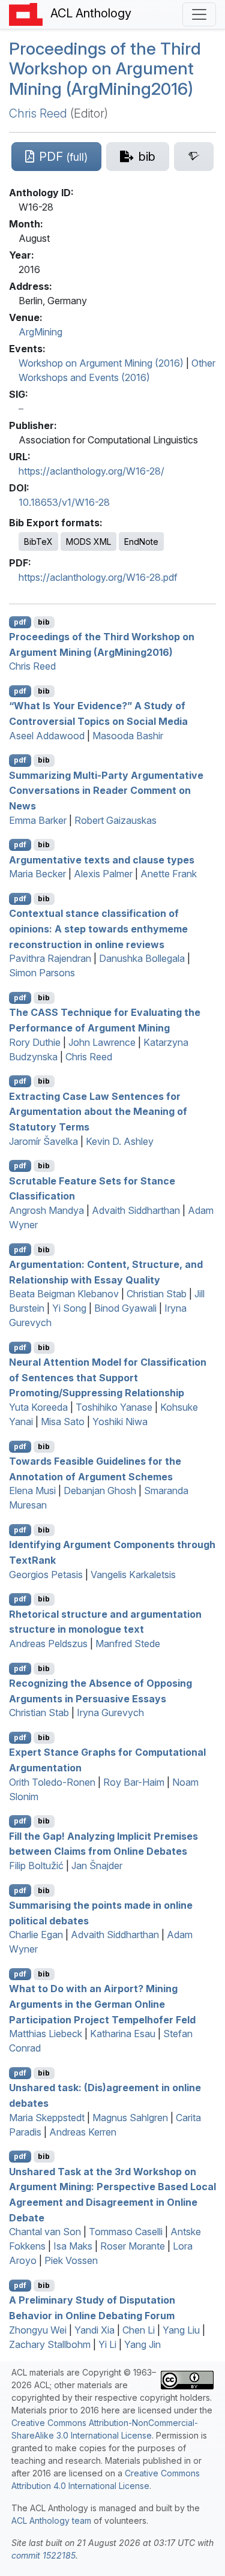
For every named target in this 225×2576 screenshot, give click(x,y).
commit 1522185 (43, 2555)
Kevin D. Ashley (120, 1141)
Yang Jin (142, 2344)
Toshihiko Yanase (114, 1407)
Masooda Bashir (128, 736)
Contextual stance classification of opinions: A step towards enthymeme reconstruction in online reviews (98, 929)
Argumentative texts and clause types (102, 859)
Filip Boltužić (36, 1866)
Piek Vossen (71, 2260)
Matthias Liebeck (46, 2034)
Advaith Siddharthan (136, 1210)
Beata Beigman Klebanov (64, 1294)
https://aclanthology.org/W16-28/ (91, 471)
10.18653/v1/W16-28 (64, 502)
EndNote (141, 542)
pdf (20, 622)
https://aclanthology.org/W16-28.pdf (98, 577)
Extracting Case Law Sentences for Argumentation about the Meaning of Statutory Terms (98, 1111)
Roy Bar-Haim (134, 1782)
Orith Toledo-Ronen (52, 1782)
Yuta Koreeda (38, 1407)
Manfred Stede (128, 1644)
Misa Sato (63, 1422)
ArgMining (40, 332)
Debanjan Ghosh (100, 1491)
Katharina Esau (123, 2034)
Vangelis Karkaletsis (133, 1575)
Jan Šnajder (97, 1866)
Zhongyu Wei (38, 2330)
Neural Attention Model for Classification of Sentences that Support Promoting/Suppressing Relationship (108, 1377)
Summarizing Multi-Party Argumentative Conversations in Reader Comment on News (106, 790)
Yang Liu (181, 2330)
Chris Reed (38, 113)
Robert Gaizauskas (115, 820)
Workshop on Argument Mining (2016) (101, 363)
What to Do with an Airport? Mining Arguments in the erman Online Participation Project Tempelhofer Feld (102, 2004)
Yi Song (69, 1308)
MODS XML (88, 542)
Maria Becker (37, 874)
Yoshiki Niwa (120, 1422)
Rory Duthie (35, 1042)
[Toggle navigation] (199, 14)
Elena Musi (32, 1491)
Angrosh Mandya (46, 1210)
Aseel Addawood (47, 736)
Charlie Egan (36, 1935)
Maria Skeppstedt (47, 2118)
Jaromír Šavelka (43, 1141)
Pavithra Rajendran (50, 958)
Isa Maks (73, 2246)
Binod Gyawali (125, 1308)
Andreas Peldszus (48, 1644)
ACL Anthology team (51, 2520)
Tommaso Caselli (126, 2232)
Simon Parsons (42, 973)
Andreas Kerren (83, 2132)
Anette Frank (169, 874)
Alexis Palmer (103, 874)
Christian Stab (157, 1294)
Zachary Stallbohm (50, 2344)
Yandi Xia (94, 2330)
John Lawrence (102, 1042)
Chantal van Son (45, 2232)
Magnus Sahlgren (130, 2118)
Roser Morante (133, 2246)
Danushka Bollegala (142, 958)
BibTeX (38, 542)
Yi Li (107, 2344)
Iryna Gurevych (110, 1713)
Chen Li (139, 2330)
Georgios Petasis (46, 1575)
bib (44, 622)
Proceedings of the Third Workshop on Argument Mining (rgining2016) (105, 69)
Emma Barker (38, 820)
